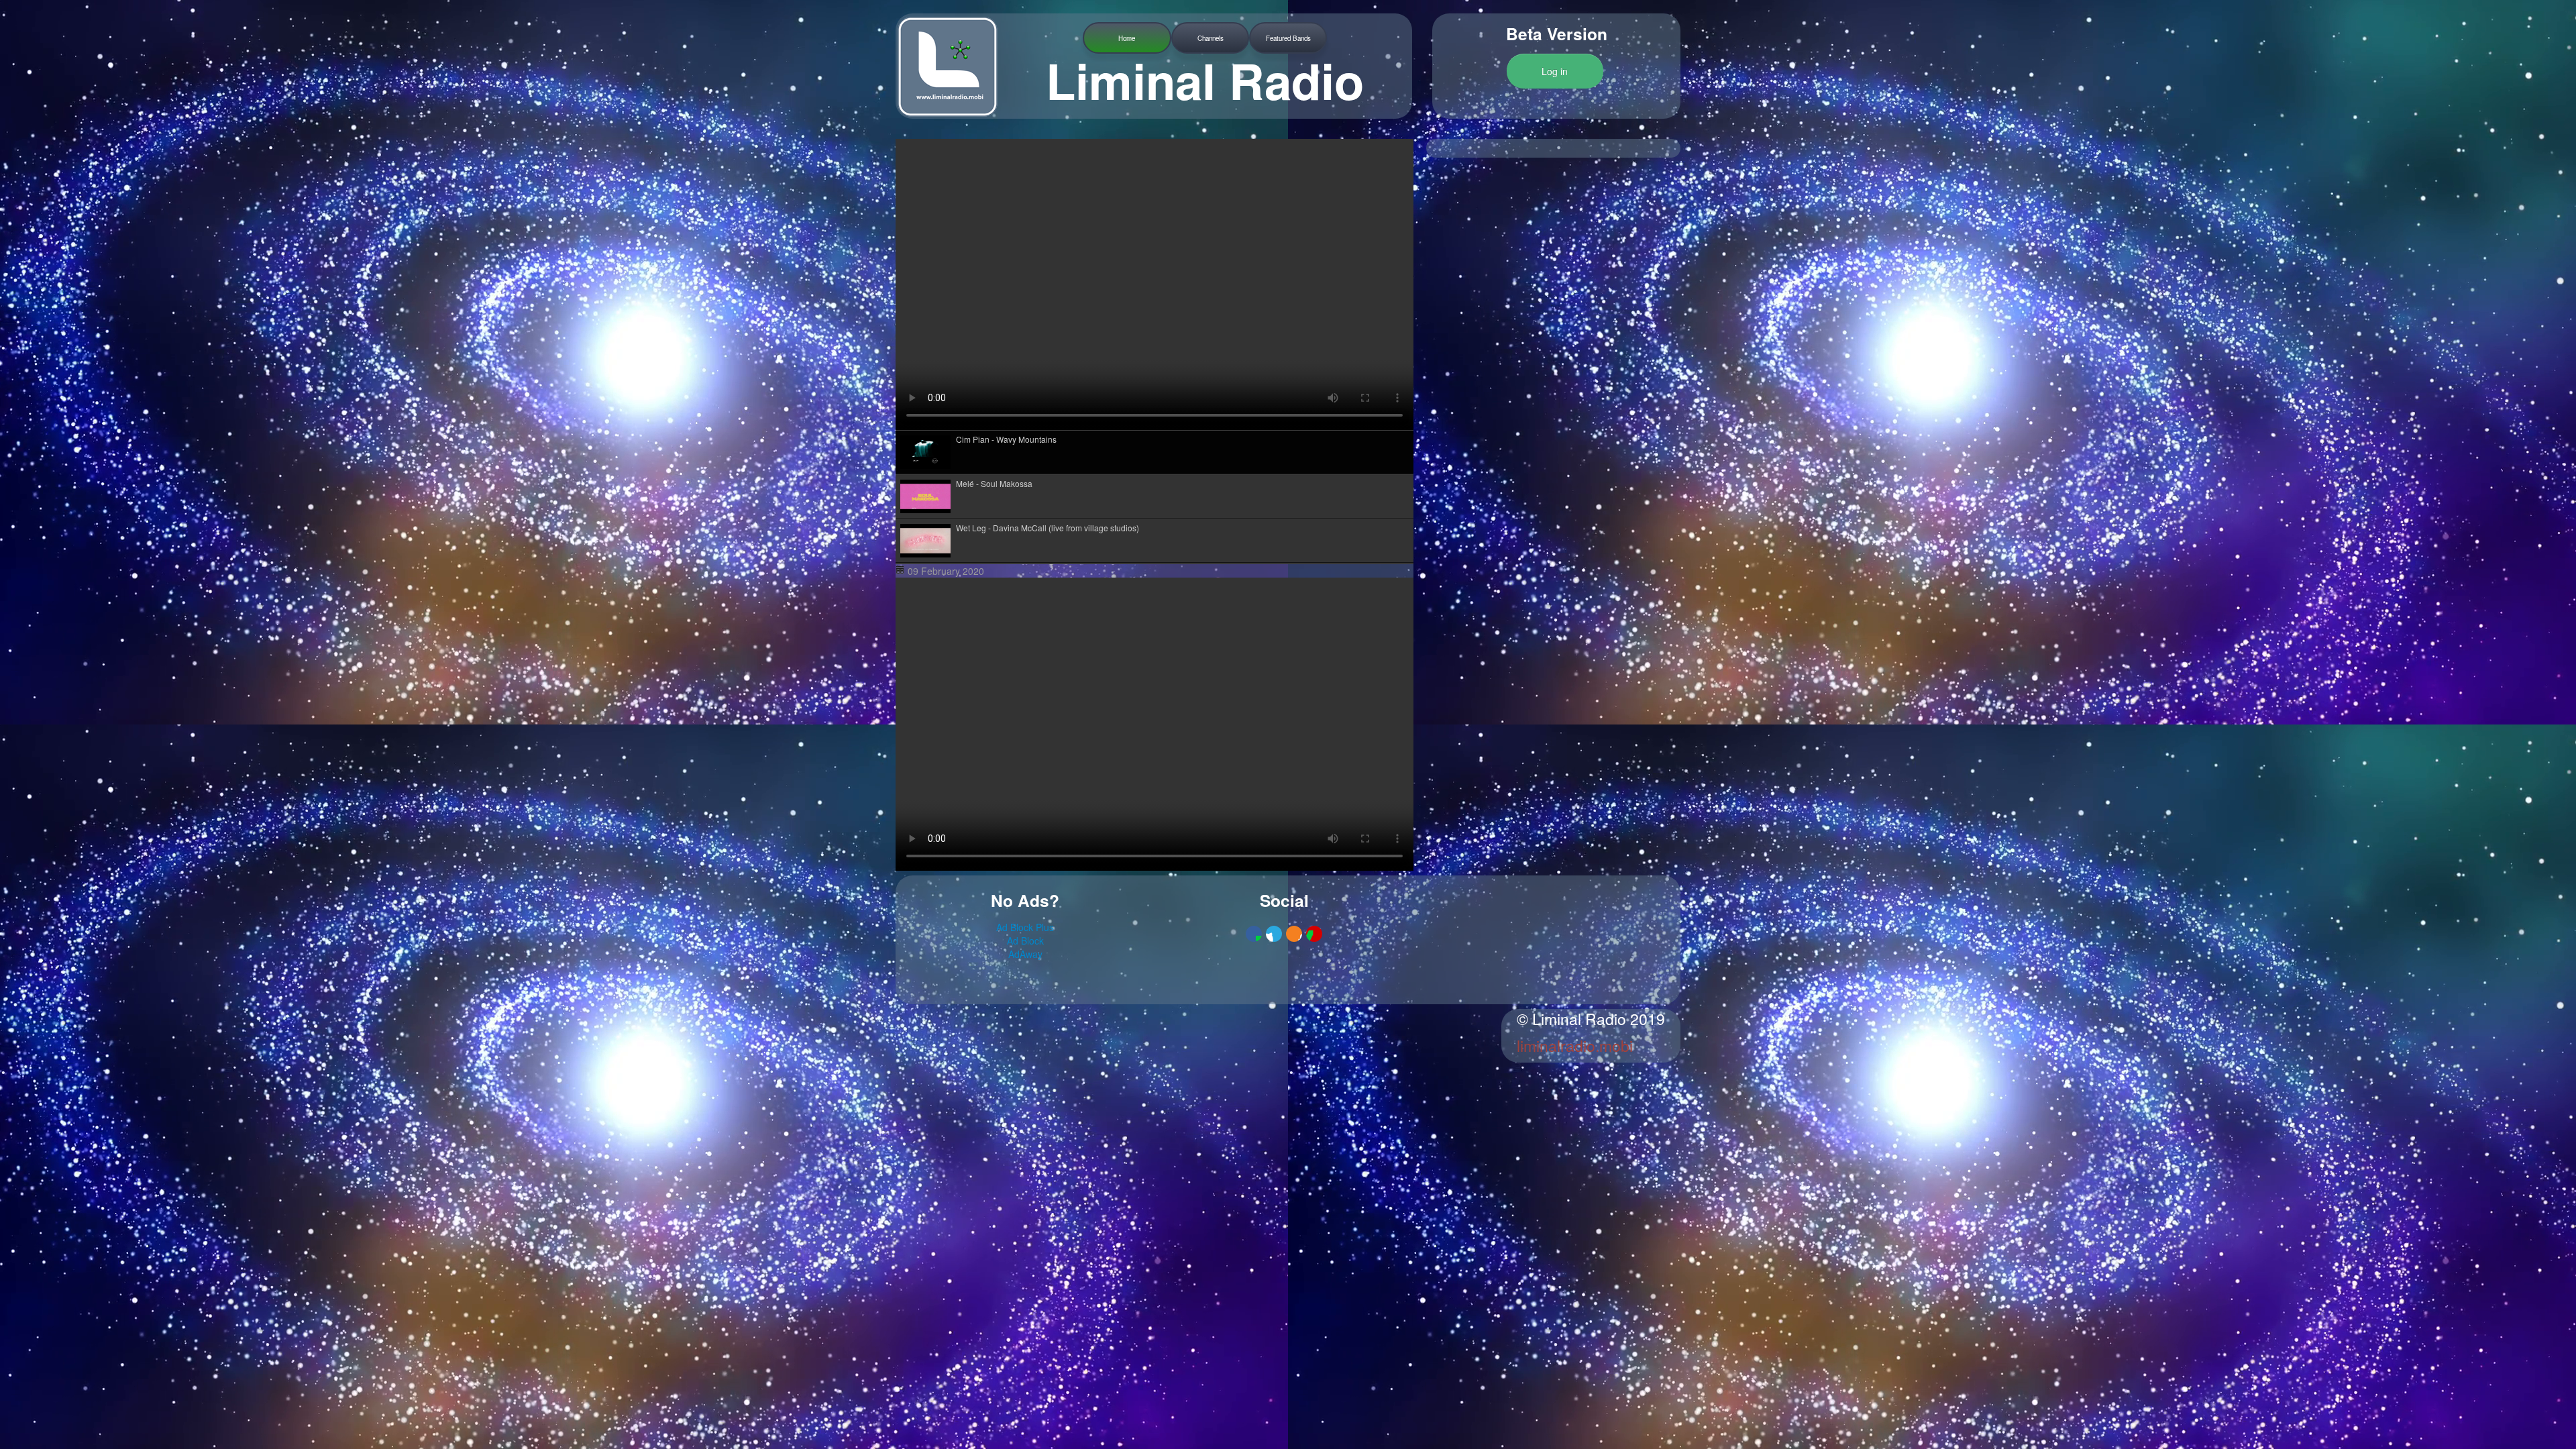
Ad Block (1025, 941)
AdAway (1025, 954)
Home (1127, 38)
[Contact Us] (1314, 934)
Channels (1211, 38)
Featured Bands (1288, 38)
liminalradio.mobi (1575, 1045)
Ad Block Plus (1025, 927)
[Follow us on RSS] (1294, 934)
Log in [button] (1555, 71)
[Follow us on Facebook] (1254, 934)
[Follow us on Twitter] (1274, 934)
